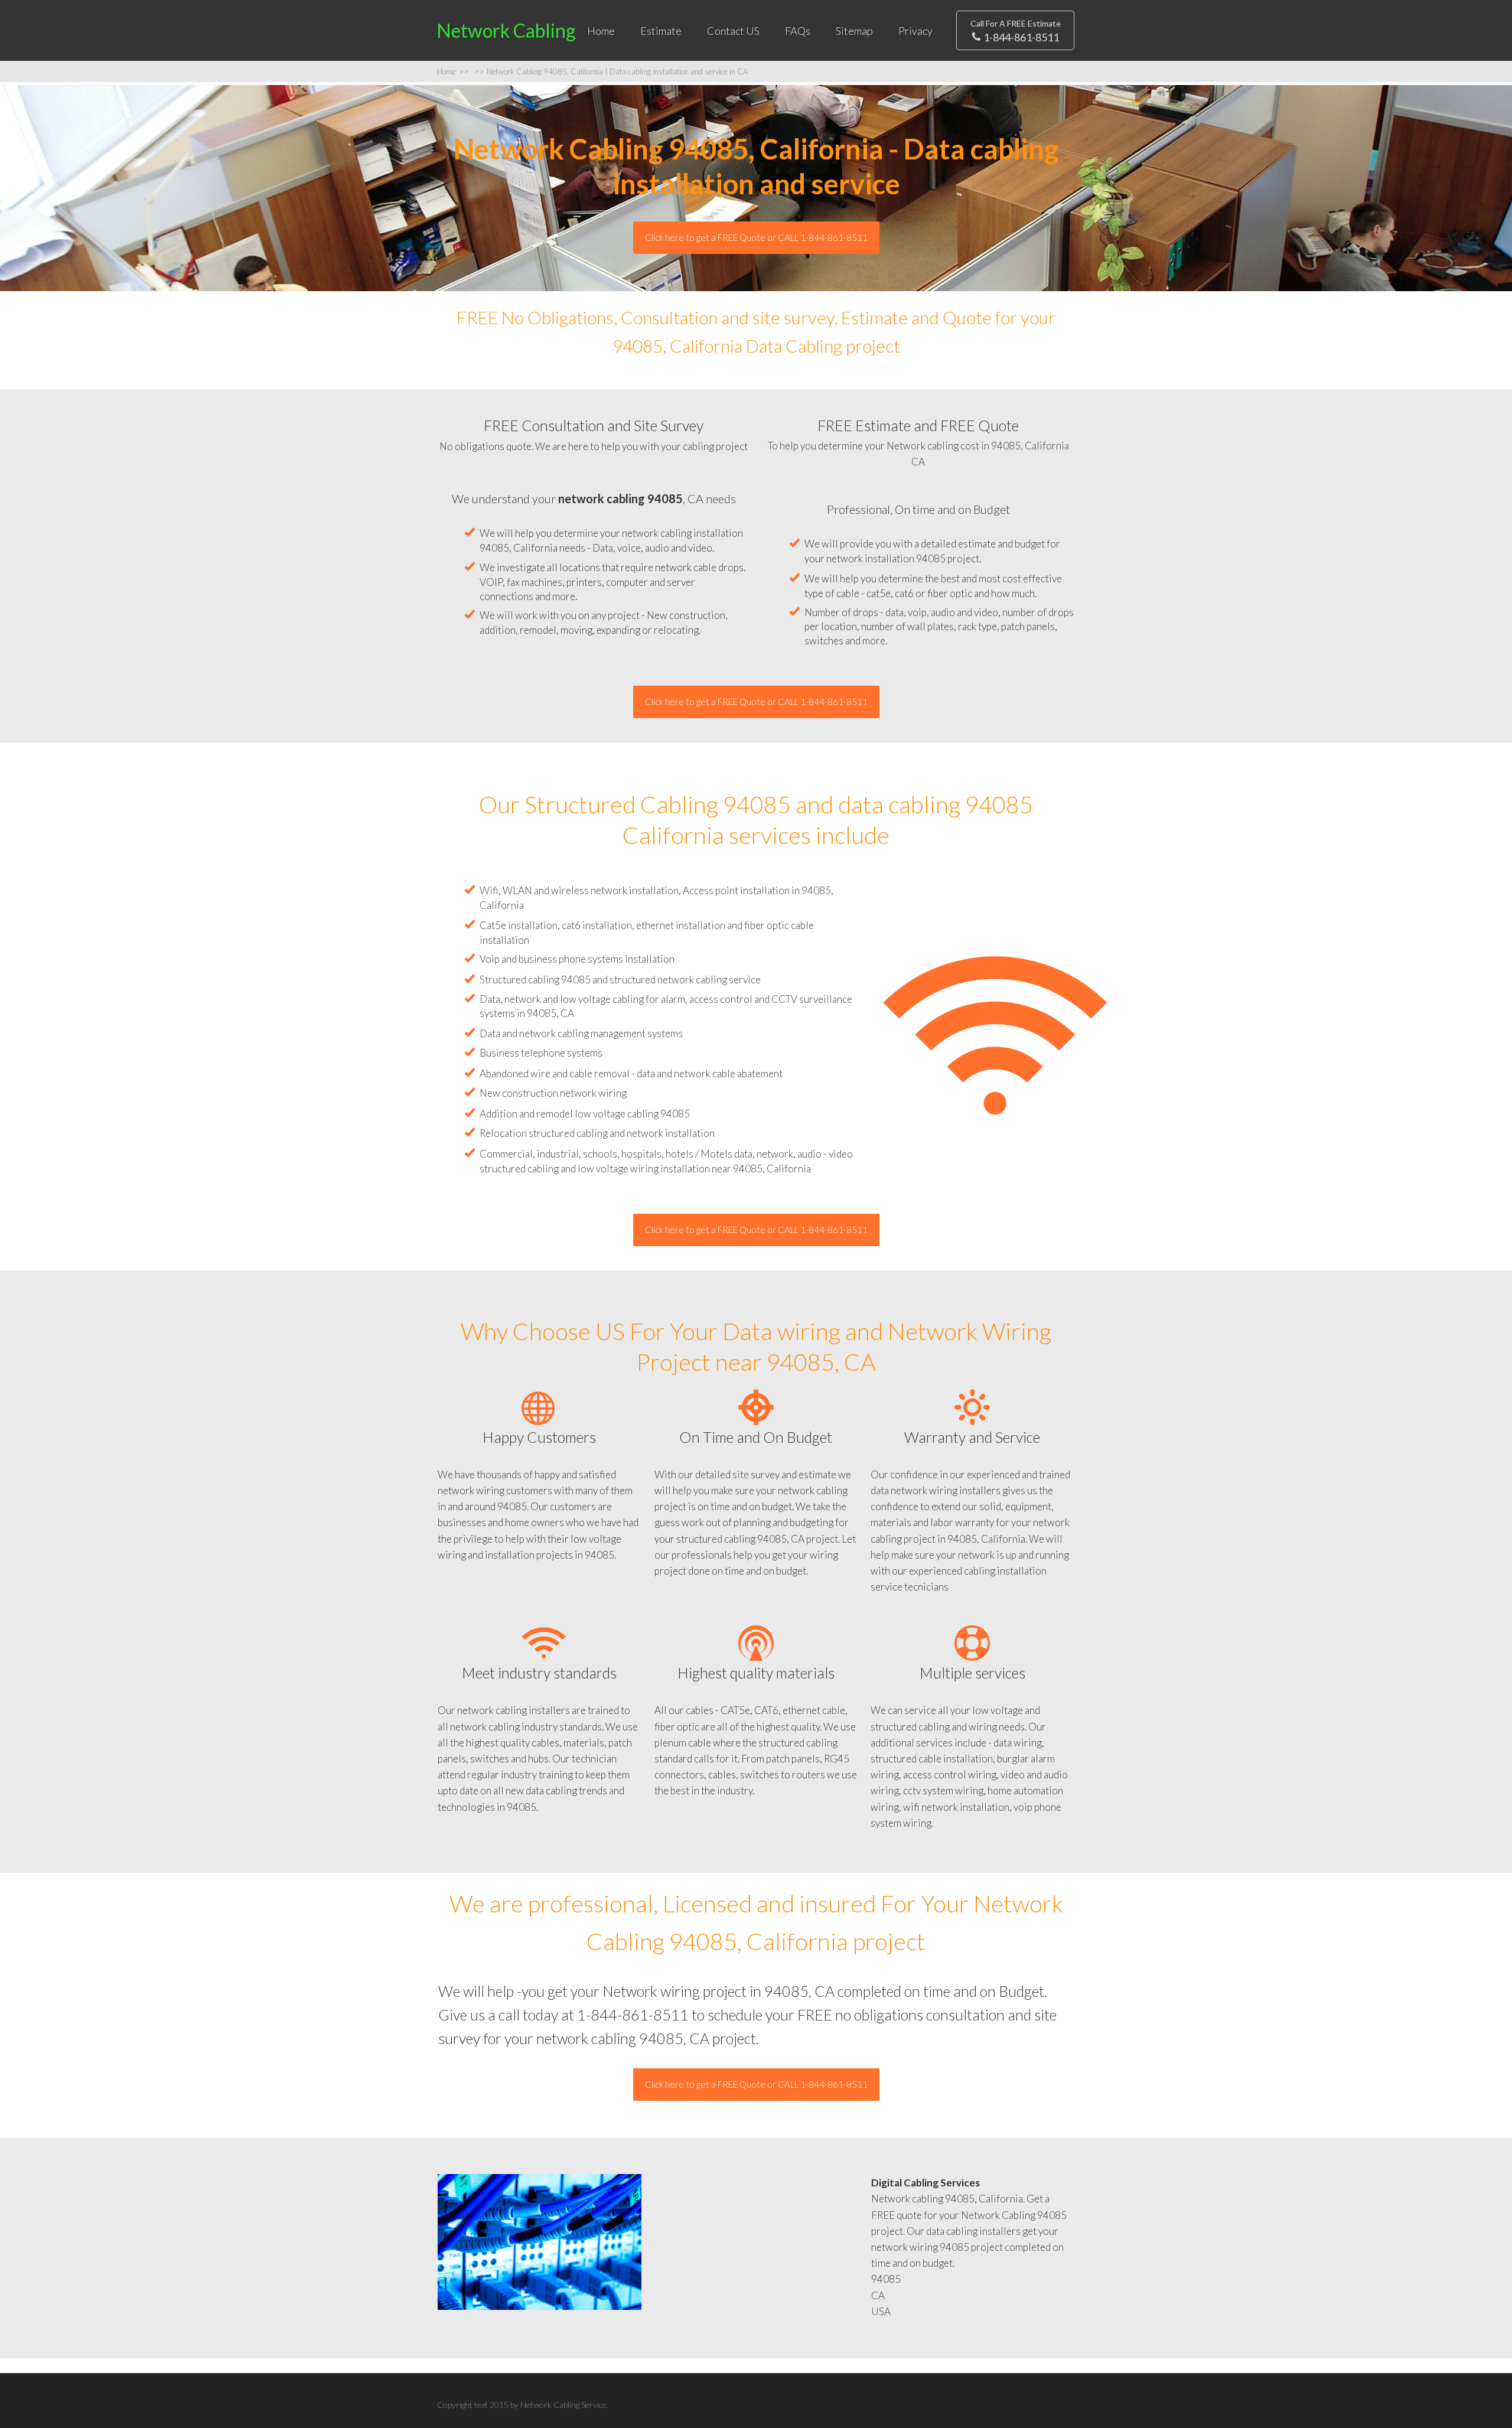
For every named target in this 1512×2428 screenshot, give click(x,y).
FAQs (798, 31)
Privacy (915, 31)
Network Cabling (506, 30)
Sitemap (854, 31)
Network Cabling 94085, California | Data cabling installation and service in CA (611, 71)
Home (601, 31)
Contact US (733, 31)
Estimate (661, 31)
